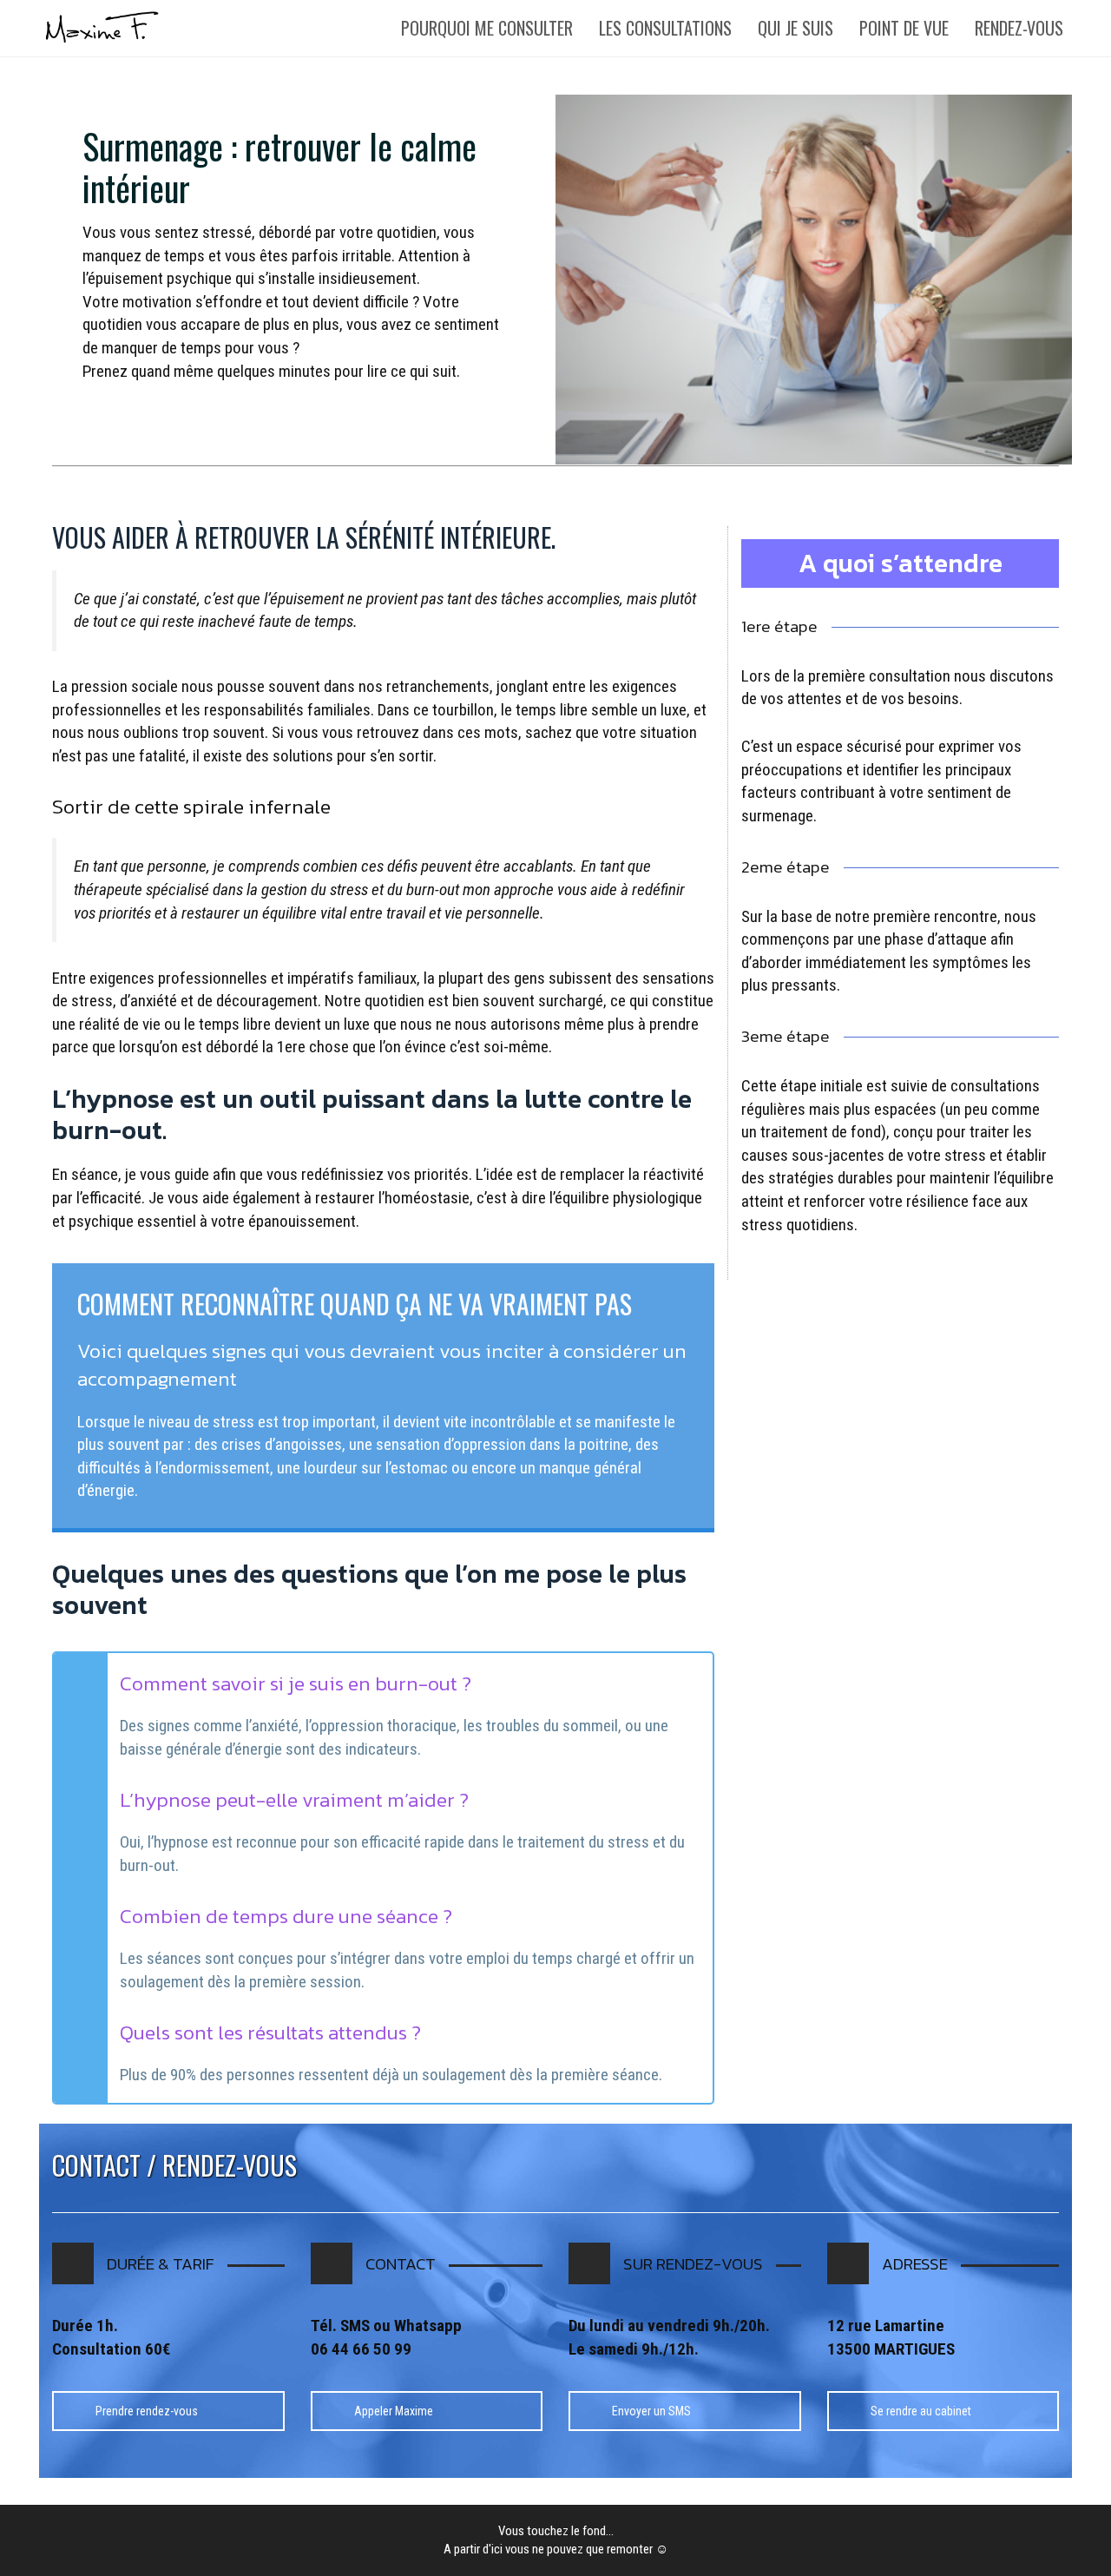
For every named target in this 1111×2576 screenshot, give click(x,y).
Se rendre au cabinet (921, 2411)
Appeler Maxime (394, 2411)
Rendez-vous (1019, 28)
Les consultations (665, 28)
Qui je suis (795, 28)
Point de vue (904, 28)
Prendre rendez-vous (147, 2411)
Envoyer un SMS (651, 2411)
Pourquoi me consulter (487, 28)
